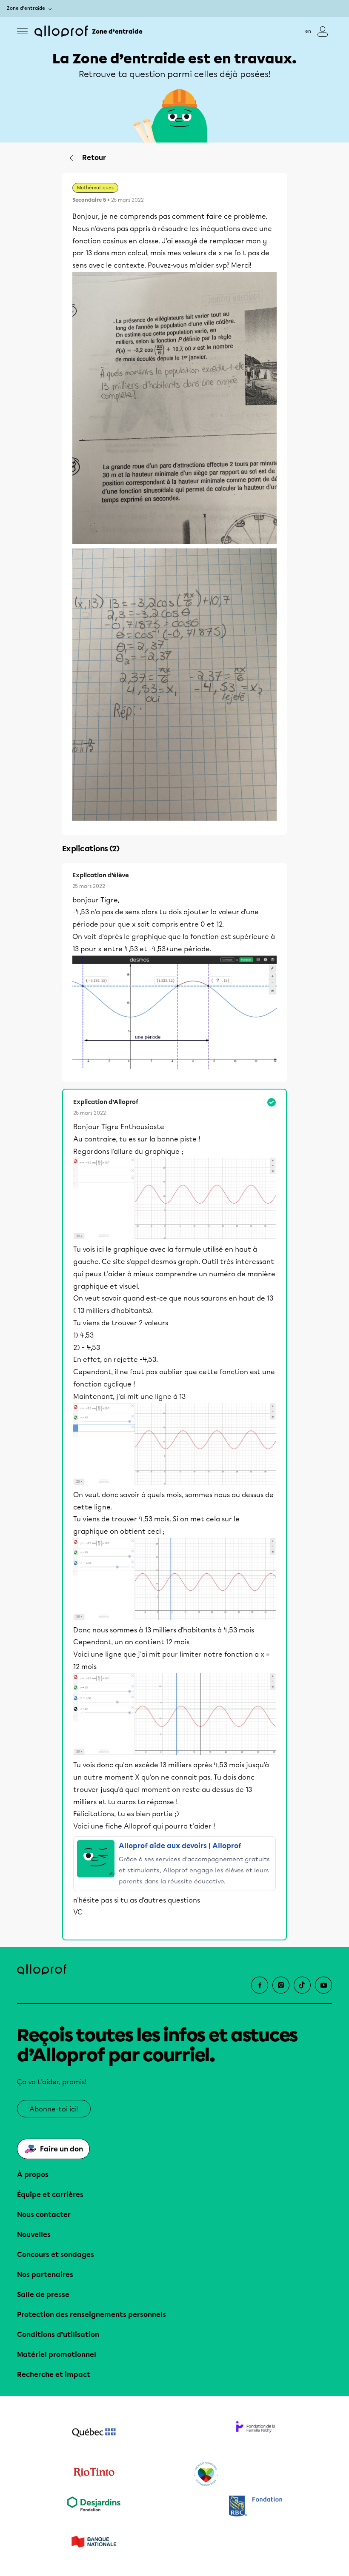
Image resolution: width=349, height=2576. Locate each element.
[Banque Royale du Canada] (255, 2507)
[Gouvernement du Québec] (94, 2433)
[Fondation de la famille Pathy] (255, 2433)
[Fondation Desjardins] (94, 2507)
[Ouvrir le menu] (22, 31)
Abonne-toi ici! (54, 2109)
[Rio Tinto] (94, 2474)
